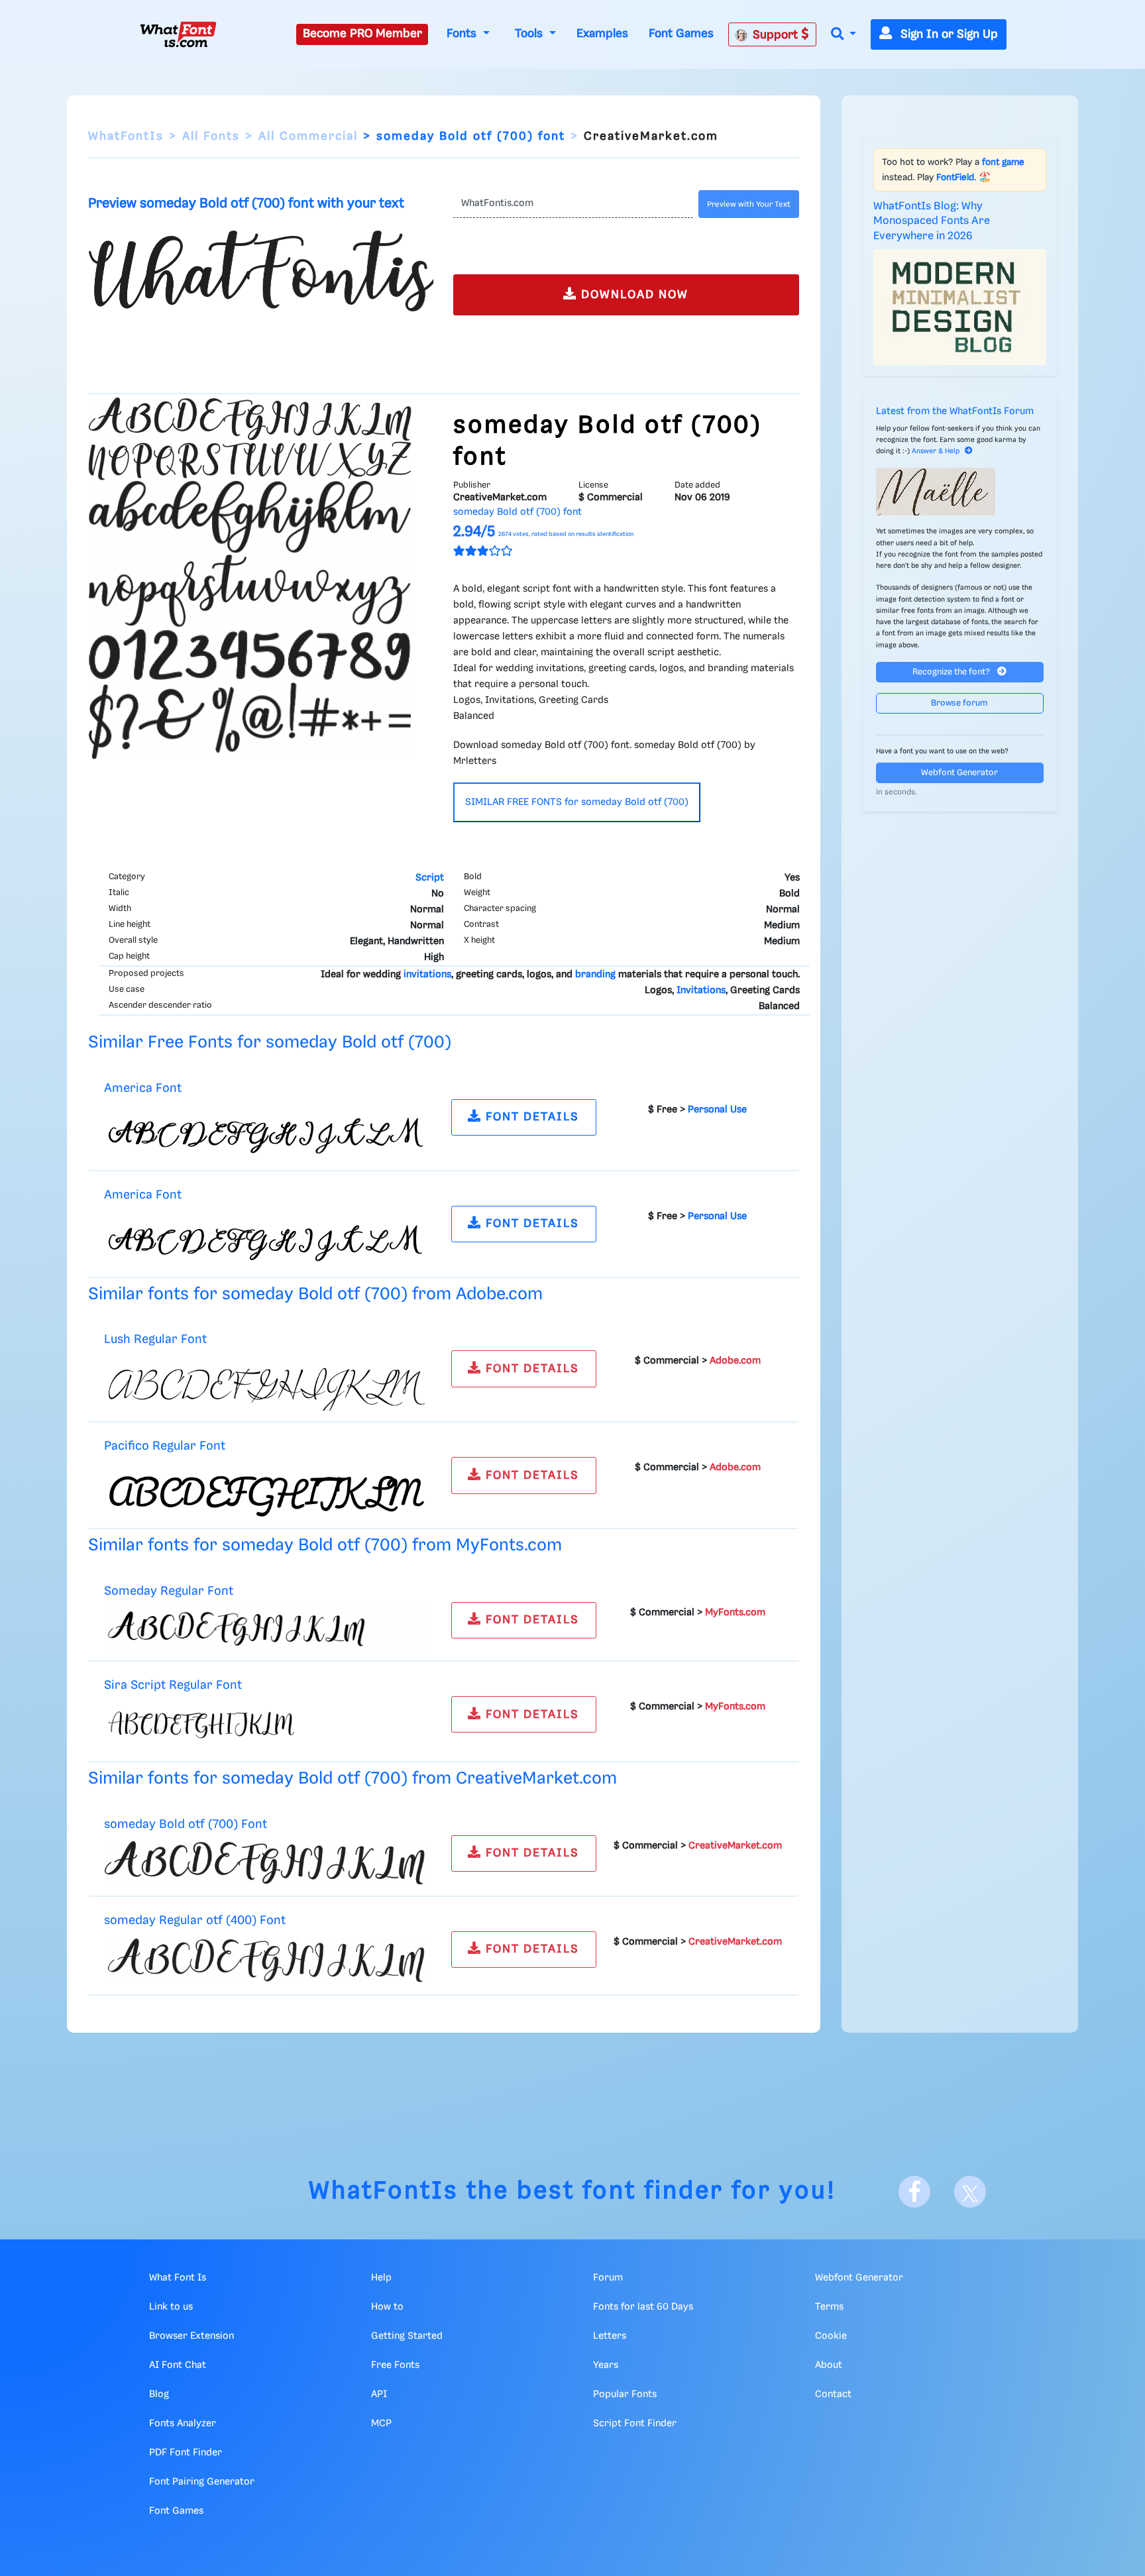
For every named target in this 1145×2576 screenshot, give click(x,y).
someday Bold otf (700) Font (186, 1824)
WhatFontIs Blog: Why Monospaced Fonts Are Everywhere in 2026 (932, 221)
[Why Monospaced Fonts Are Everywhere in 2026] (960, 307)
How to (387, 2307)
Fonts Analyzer (183, 2424)
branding (595, 975)
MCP (381, 2424)
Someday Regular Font (169, 1591)
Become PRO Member (362, 34)
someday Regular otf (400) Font (195, 1920)
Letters (610, 2336)
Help (381, 2278)
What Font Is (178, 2278)
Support (777, 35)
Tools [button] (530, 34)
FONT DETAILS (530, 1117)
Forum (608, 2278)
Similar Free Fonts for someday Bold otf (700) (270, 1043)
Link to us (171, 2307)
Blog (159, 2394)
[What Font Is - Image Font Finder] (178, 34)
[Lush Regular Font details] (264, 1383)
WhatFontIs (126, 136)
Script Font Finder (635, 2424)
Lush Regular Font (155, 1339)
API (379, 2394)
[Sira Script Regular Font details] (264, 1726)
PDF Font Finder (186, 2453)
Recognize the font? (952, 672)
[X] (970, 2192)
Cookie (831, 2336)
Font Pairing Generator (202, 2482)
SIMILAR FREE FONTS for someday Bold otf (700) (577, 802)
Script (430, 878)
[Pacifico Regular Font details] (264, 1490)
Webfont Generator (959, 773)
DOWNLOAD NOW (633, 295)
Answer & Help (936, 451)
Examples (602, 34)
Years (606, 2365)
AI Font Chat (178, 2365)
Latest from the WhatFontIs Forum (955, 411)
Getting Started (407, 2336)
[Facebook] (914, 2192)
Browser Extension (191, 2336)
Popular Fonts (625, 2394)
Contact (833, 2394)
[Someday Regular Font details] (264, 1629)
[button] (844, 35)
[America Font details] (264, 1132)
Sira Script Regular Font (173, 1685)
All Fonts (211, 136)
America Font (143, 1088)
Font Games (681, 34)
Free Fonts (395, 2365)
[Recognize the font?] (960, 492)
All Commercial (308, 136)
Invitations (701, 991)
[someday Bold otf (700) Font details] (264, 1862)
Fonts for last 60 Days (643, 2307)
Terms (829, 2307)
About (829, 2365)
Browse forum (959, 703)
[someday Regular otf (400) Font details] (264, 1960)
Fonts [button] (463, 34)
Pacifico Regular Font (165, 1446)
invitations (427, 975)
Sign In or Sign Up (948, 34)
